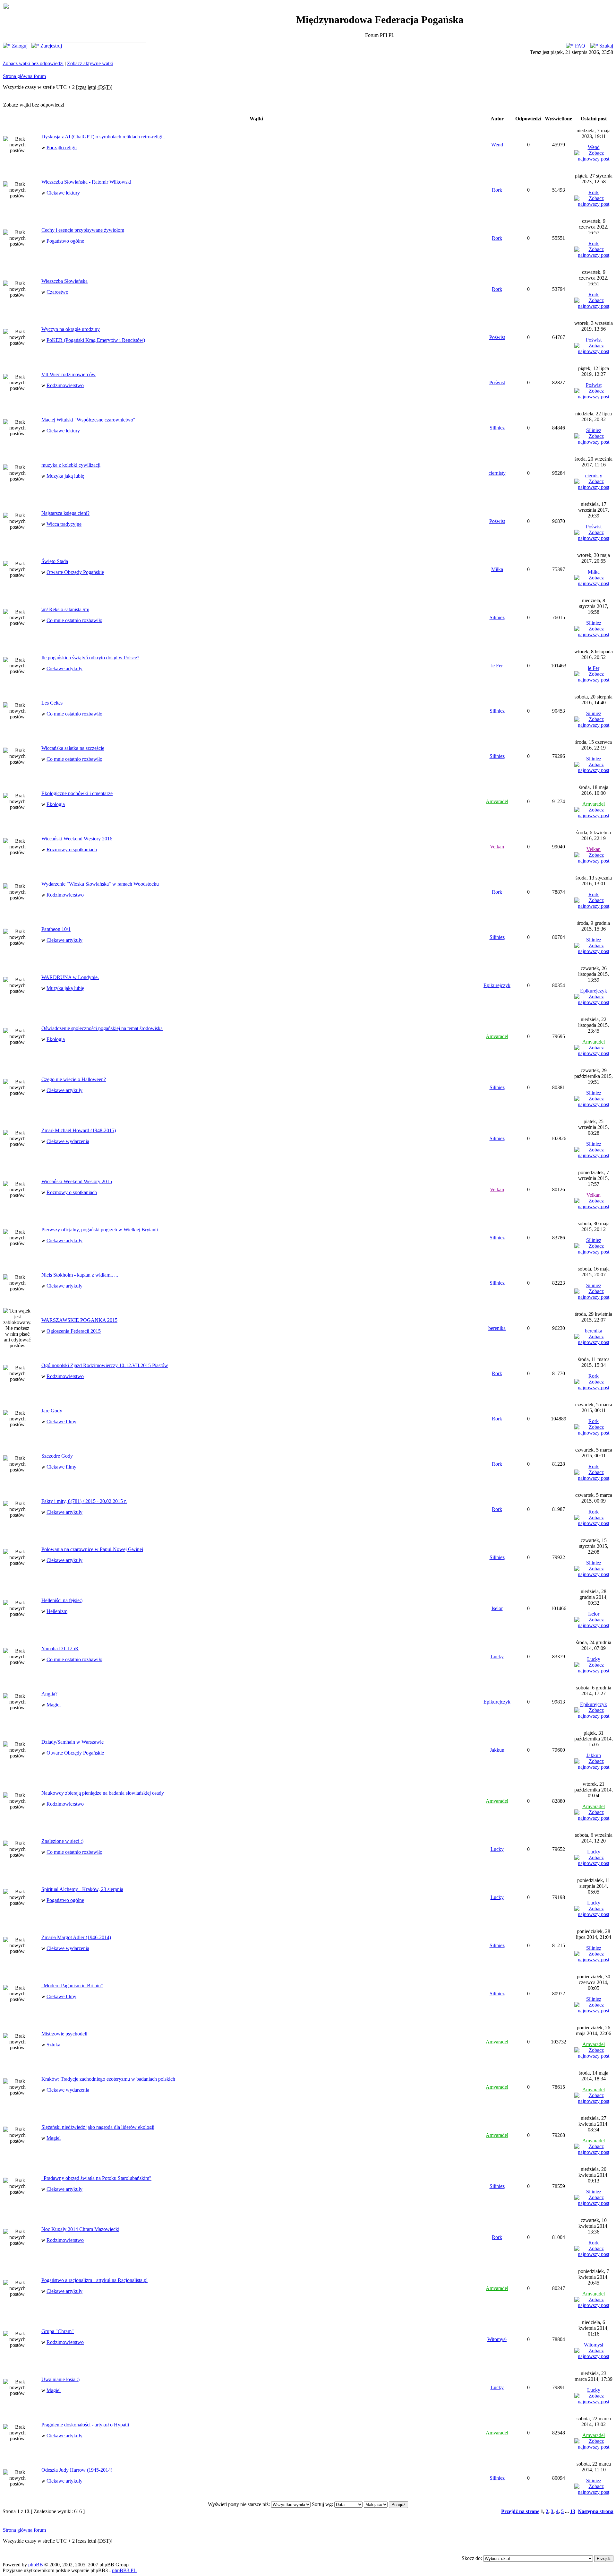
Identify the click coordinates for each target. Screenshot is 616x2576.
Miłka (497, 569)
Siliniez (497, 428)
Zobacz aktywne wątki (90, 63)
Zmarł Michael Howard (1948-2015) (79, 1130)
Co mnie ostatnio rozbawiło (74, 620)
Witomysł (497, 2339)
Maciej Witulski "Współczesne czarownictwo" (88, 420)
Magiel (54, 1705)
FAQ (579, 46)
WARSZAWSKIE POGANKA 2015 (79, 1320)
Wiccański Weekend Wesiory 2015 (77, 1181)
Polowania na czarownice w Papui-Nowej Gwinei (92, 1549)
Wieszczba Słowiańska (64, 281)
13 (573, 2511)
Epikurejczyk (497, 985)
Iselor (497, 1608)
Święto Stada (55, 561)
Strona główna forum (24, 76)
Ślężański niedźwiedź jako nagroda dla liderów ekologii (98, 2127)
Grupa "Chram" (58, 2331)
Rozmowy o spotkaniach (72, 850)
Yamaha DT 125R (60, 1648)
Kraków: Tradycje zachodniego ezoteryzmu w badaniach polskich (108, 2079)
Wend (497, 145)
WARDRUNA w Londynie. (70, 977)
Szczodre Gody (57, 1456)
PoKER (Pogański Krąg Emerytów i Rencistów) (96, 340)
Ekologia (56, 804)
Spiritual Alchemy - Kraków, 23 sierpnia (82, 1889)
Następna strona (596, 2511)
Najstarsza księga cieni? (65, 513)
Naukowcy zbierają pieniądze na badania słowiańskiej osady (103, 1793)
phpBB (36, 2565)
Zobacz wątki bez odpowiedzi (33, 63)
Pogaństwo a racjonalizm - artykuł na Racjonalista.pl (94, 2280)
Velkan (497, 847)
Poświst (497, 337)
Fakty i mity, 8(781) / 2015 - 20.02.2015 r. (84, 1501)
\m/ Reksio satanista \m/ (65, 609)
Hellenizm (57, 1611)
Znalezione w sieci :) (62, 1841)
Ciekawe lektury (63, 193)
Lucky (497, 1657)
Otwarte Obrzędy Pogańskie (75, 572)
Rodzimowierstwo (65, 385)
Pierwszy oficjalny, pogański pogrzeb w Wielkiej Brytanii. (100, 1230)
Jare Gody (52, 1411)
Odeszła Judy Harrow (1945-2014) (77, 2470)
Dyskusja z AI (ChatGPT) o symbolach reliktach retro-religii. (103, 137)
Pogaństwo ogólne (65, 241)
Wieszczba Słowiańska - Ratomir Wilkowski (86, 182)
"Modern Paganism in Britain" (72, 1986)
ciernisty (497, 473)
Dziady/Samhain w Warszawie (73, 1742)
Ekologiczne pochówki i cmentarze (77, 793)
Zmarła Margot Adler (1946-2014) (76, 1937)
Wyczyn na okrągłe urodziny (71, 329)
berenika (497, 1328)
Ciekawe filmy (61, 1422)
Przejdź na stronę (520, 2511)
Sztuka (53, 2045)
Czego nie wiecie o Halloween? (74, 1079)
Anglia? (49, 1694)
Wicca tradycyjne (64, 524)
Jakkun (497, 1750)
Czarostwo (57, 292)
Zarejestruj (51, 46)
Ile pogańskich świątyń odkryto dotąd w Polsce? (90, 658)
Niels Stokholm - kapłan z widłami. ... (80, 1275)
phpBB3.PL (124, 2570)
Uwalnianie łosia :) (60, 2379)
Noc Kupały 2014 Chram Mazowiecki (80, 2229)
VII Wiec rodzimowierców (68, 374)
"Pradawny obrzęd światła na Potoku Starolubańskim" (96, 2178)
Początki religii (62, 147)
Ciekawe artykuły (64, 668)
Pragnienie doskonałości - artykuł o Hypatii (85, 2425)
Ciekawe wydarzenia (68, 1141)
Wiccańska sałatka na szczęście (73, 748)
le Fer (497, 666)
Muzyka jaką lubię (65, 476)
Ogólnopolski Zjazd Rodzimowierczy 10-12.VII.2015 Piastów (105, 1365)
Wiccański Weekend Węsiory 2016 (77, 839)
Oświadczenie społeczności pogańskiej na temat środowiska (102, 1028)
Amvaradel (497, 801)
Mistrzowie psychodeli (64, 2034)
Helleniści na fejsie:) (62, 1600)
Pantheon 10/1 (56, 929)
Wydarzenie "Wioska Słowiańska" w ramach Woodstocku (100, 884)
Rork (497, 190)
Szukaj (606, 46)
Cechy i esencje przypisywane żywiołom (83, 230)
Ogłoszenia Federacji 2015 (74, 1331)
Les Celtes (52, 703)
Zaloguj (19, 46)
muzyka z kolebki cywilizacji (71, 465)
